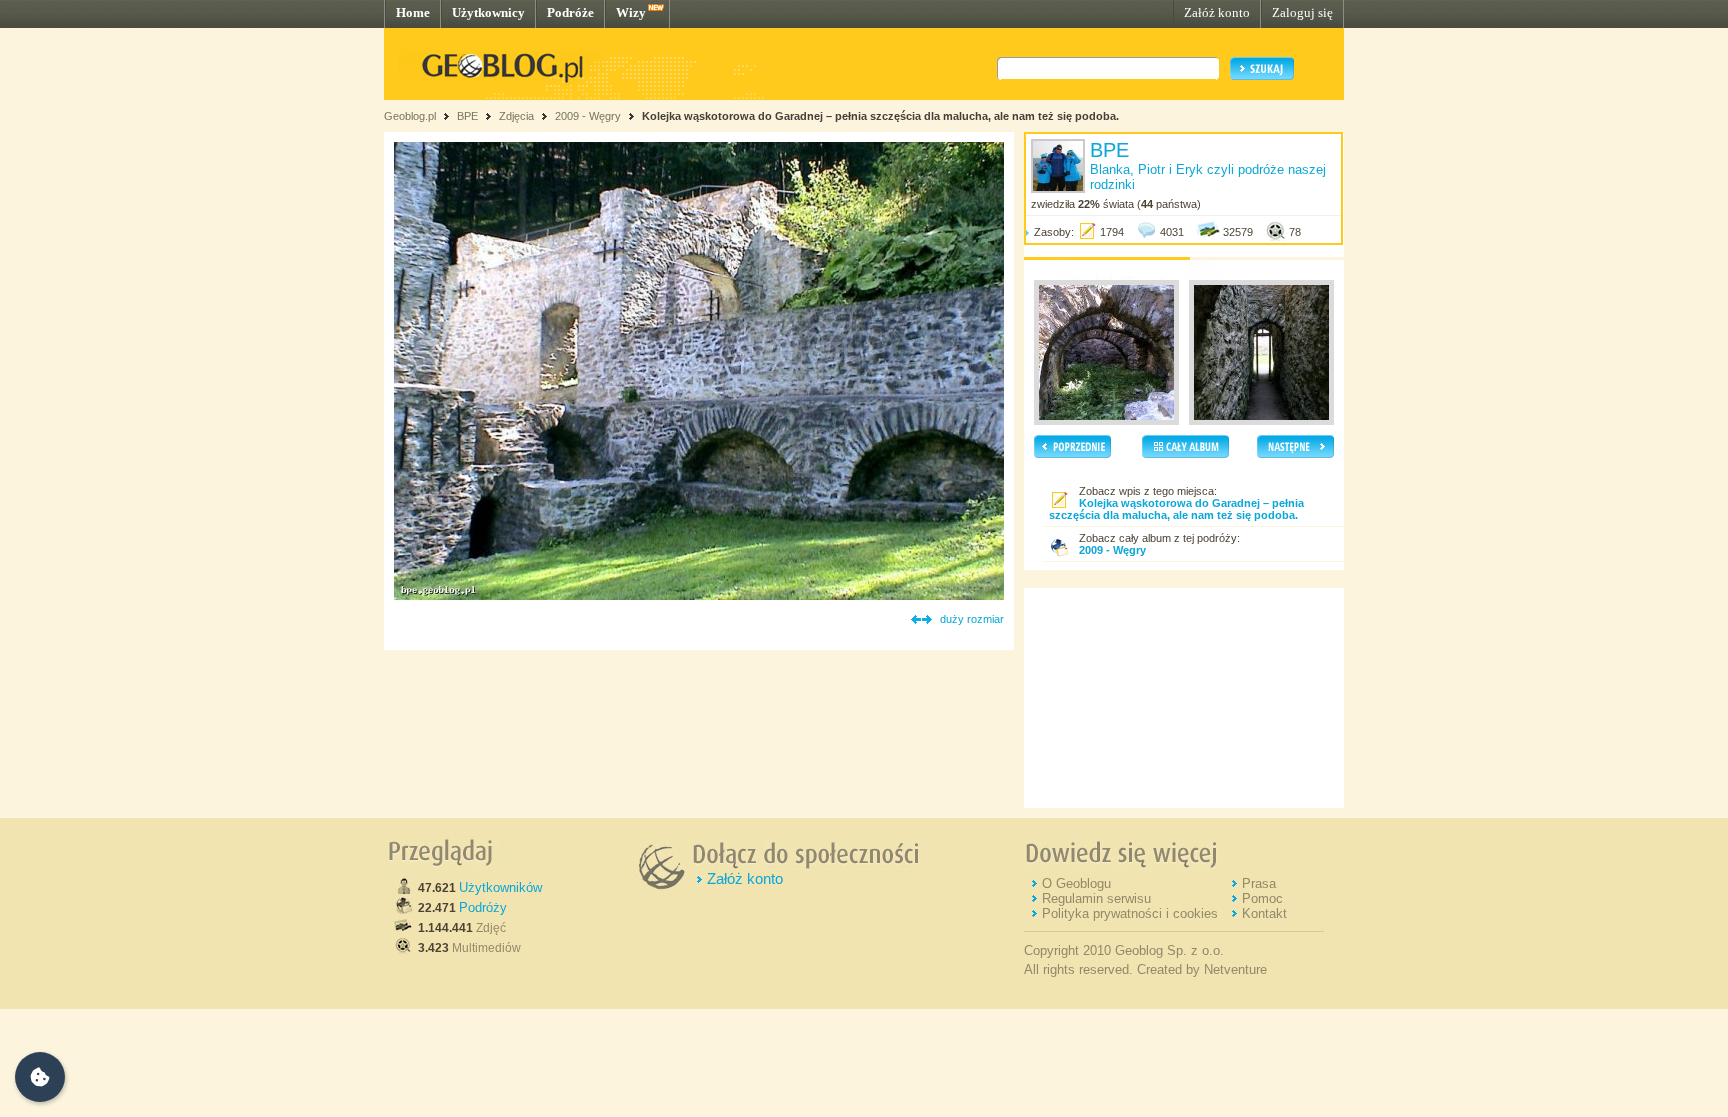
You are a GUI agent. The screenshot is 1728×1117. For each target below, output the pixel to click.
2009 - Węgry (588, 116)
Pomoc (1262, 898)
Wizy (631, 12)
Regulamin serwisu (1096, 898)
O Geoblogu (1076, 883)
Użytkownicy (488, 12)
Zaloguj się (1302, 12)
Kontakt (1264, 913)
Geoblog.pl (410, 116)
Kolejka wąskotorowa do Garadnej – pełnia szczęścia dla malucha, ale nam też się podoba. (880, 116)
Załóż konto (1217, 12)
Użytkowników (500, 887)
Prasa (1259, 883)
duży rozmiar (972, 619)
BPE (467, 116)
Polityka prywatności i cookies (1130, 913)
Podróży (483, 907)
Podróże (570, 12)
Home (413, 12)
